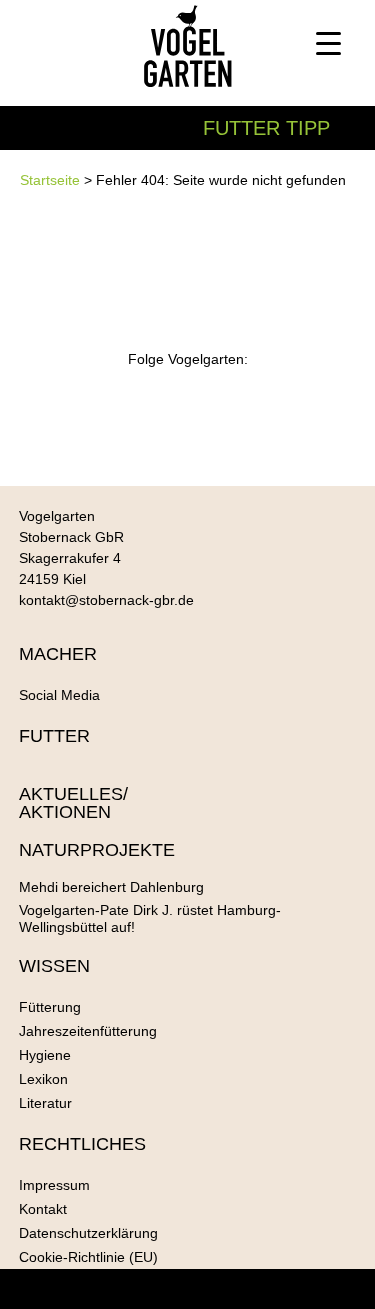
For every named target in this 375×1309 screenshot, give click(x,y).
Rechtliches (82, 1144)
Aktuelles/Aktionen (73, 803)
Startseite (50, 180)
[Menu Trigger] (328, 42)
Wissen (54, 966)
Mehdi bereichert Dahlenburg (111, 887)
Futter (54, 736)
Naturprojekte (97, 850)
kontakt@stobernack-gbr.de (106, 600)
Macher (58, 654)
